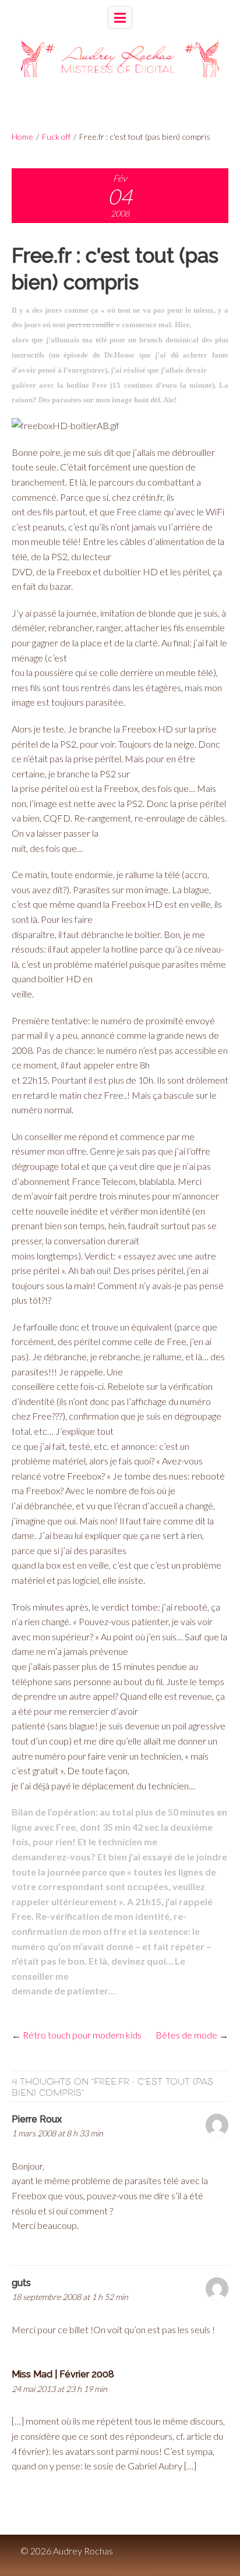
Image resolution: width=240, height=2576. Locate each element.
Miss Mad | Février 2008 (63, 2374)
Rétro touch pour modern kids (82, 2035)
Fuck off (56, 137)
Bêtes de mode (186, 2035)
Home (22, 137)
